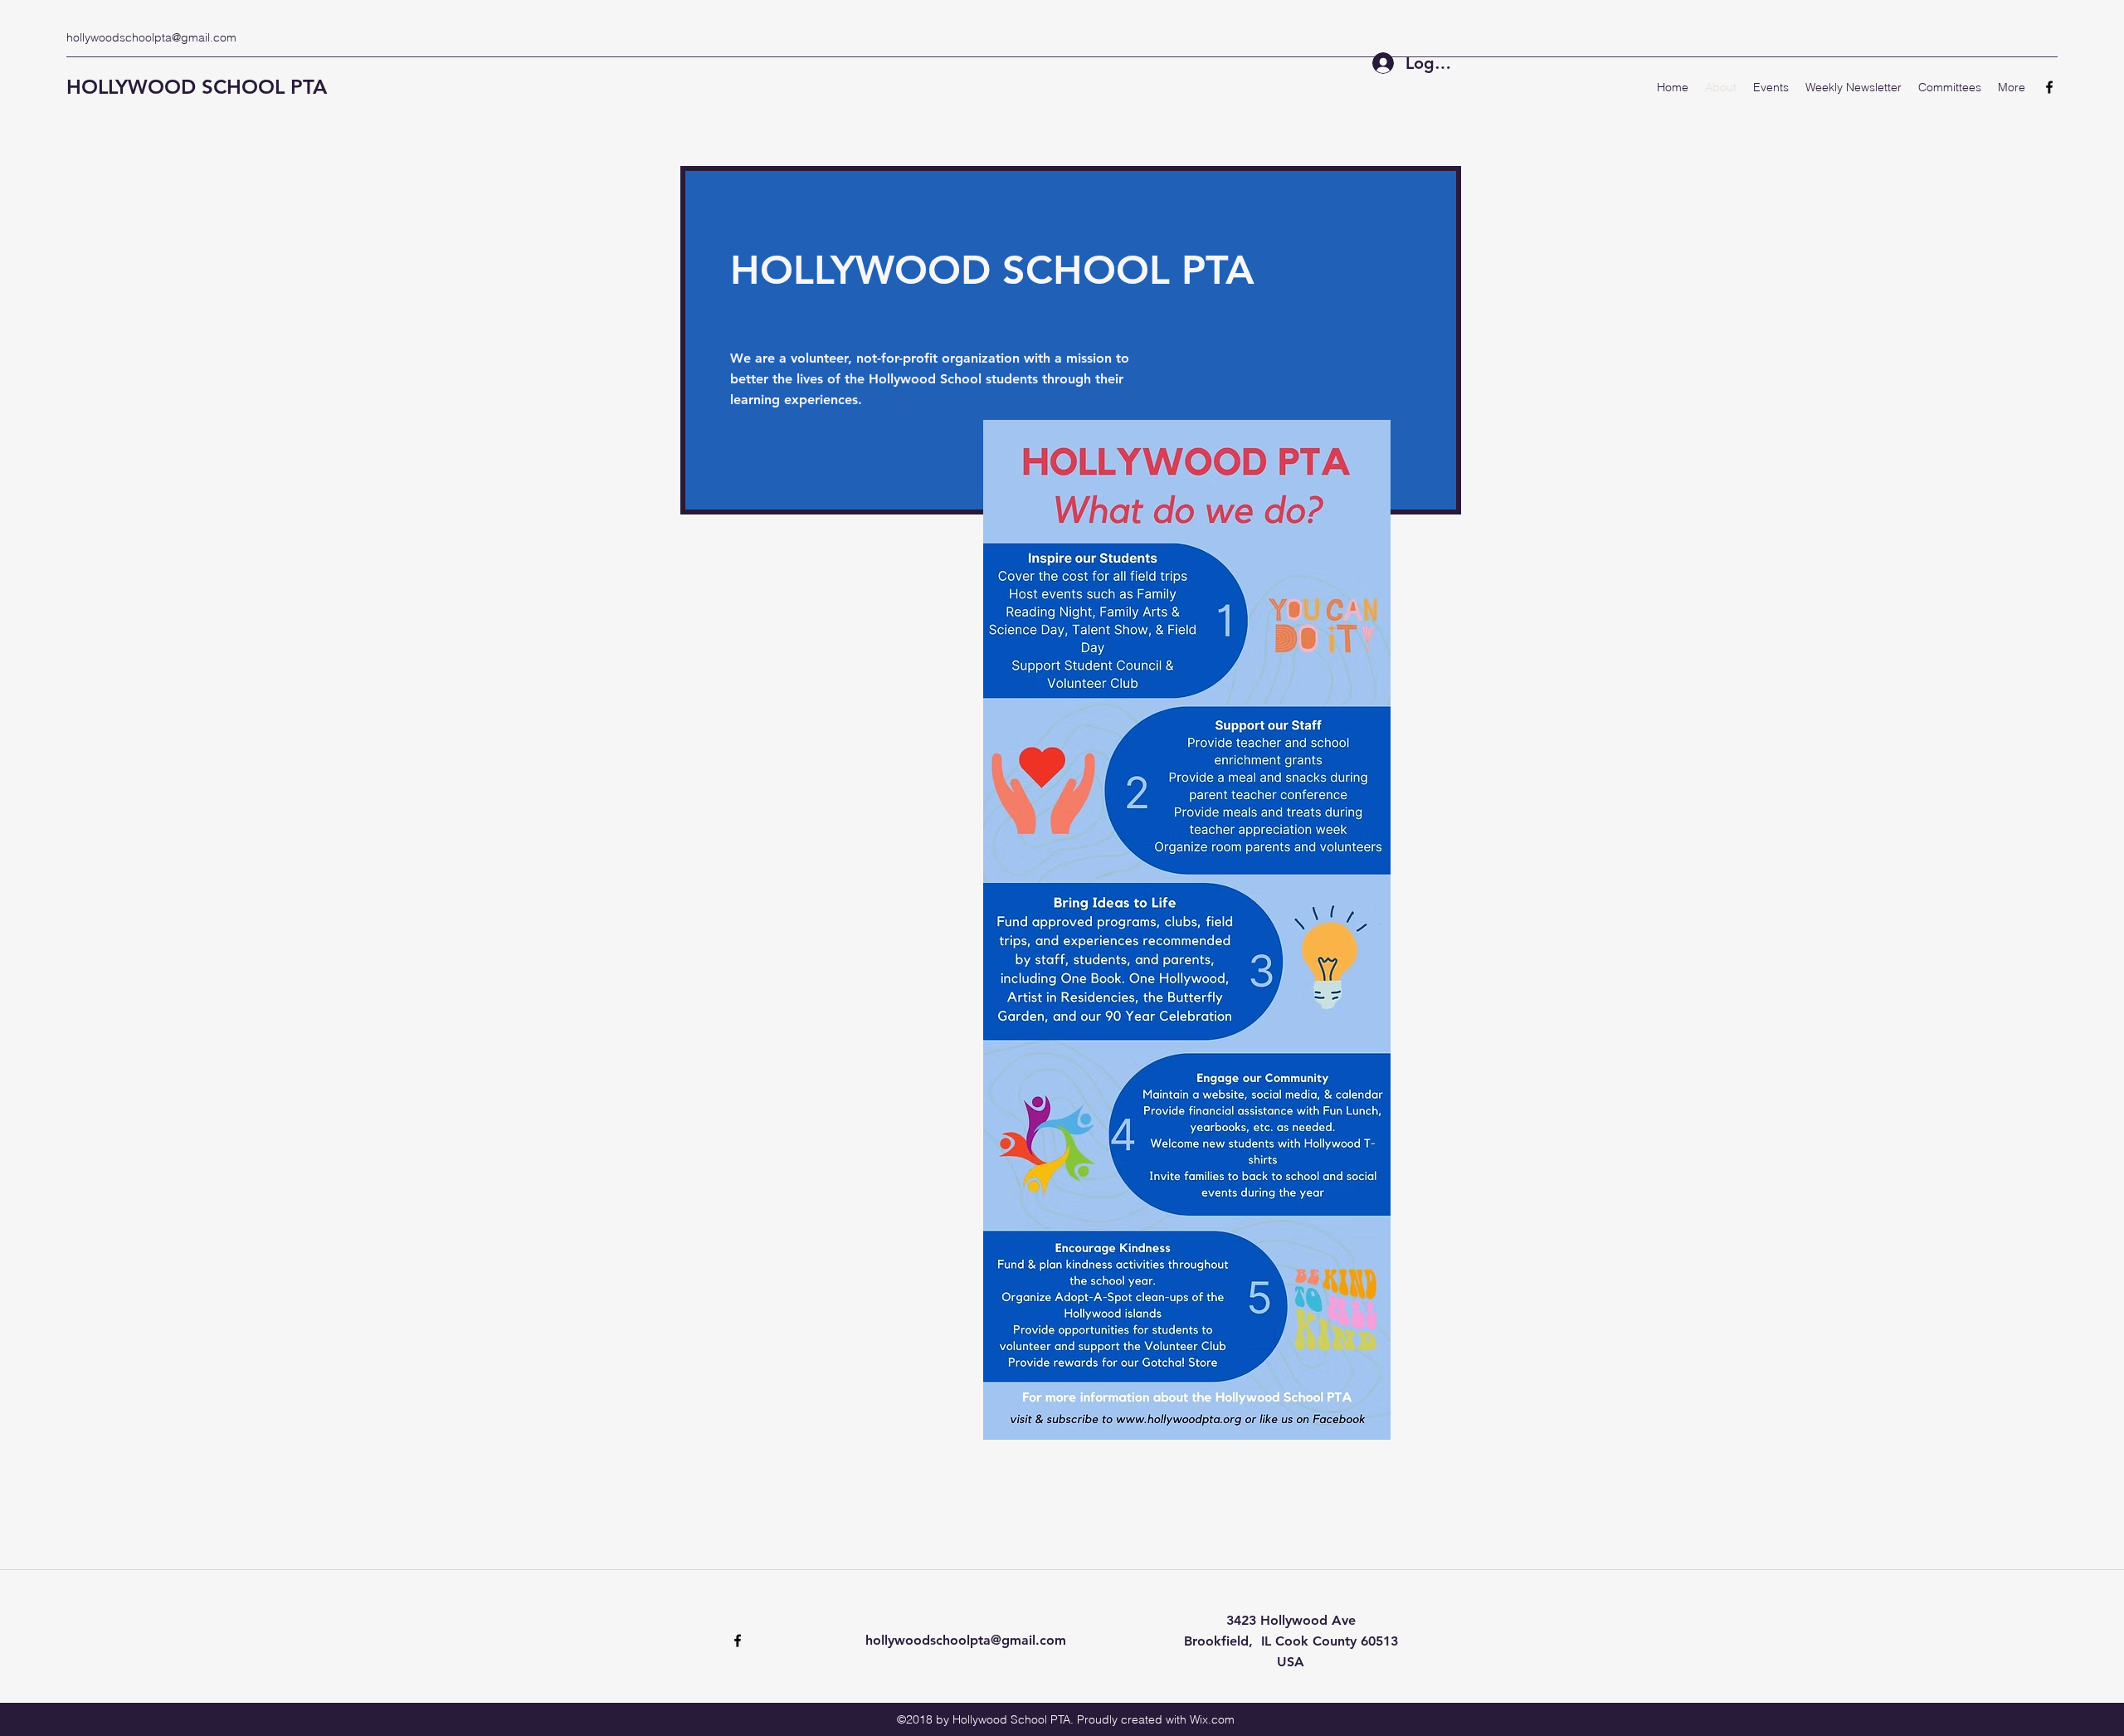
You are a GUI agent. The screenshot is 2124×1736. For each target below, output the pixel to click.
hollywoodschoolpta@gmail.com (151, 37)
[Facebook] (2049, 87)
